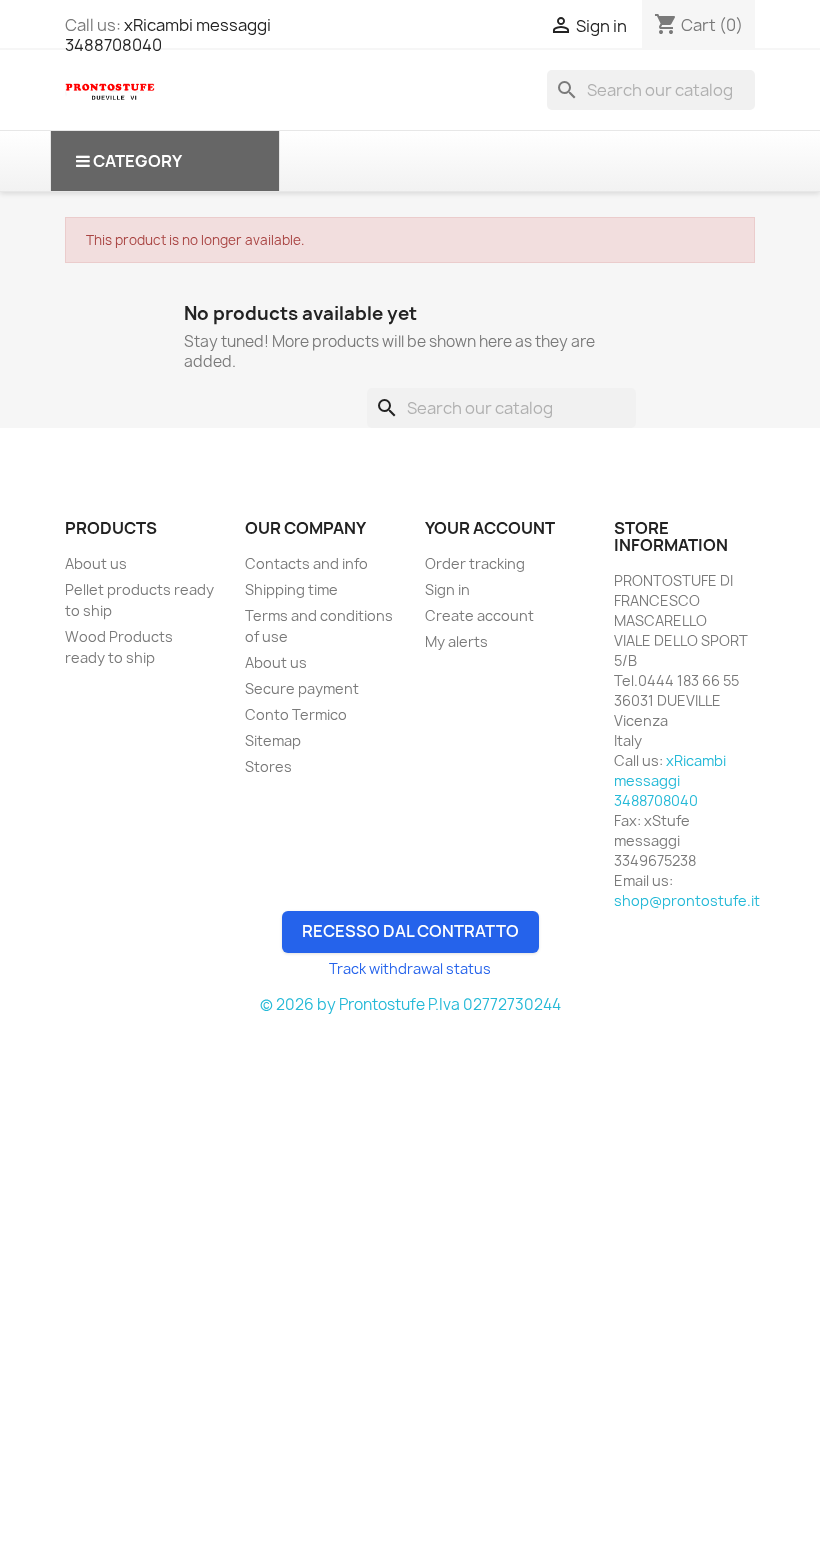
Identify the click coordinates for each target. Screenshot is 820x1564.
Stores (268, 766)
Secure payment (302, 688)
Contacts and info (306, 563)
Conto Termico (296, 714)
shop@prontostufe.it (687, 900)
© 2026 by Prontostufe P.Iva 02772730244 (410, 1004)
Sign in (447, 589)
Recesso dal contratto (410, 931)
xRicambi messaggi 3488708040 (168, 35)
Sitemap (273, 740)
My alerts (456, 641)
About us (96, 563)
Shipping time (291, 589)
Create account (479, 615)
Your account (490, 528)
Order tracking (475, 563)
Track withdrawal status (410, 968)
